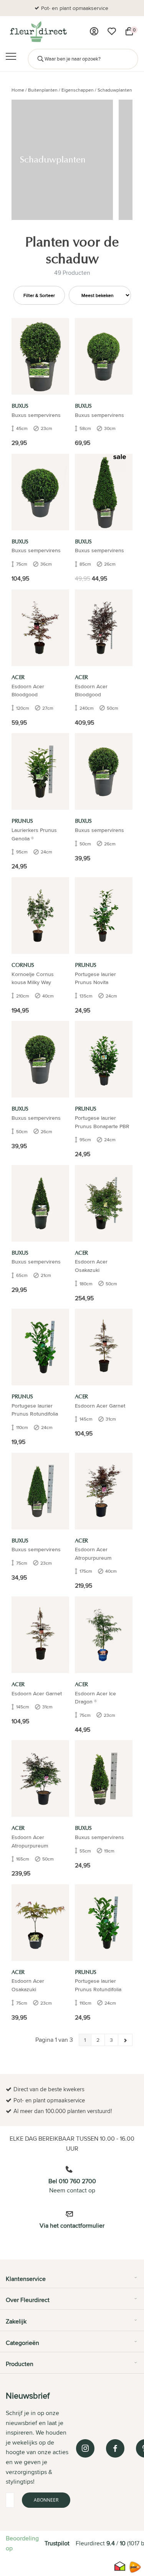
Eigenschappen (78, 90)
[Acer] (40, 628)
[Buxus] (40, 356)
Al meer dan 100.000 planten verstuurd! (75, 8)
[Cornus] (40, 915)
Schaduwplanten (115, 90)
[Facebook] (115, 2448)
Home (18, 90)
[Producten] (94, 31)
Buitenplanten (43, 90)
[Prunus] (40, 772)
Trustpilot (57, 2543)
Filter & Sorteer (39, 295)
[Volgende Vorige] (125, 2040)
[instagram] (85, 2448)
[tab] (72, 2282)
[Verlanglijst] (112, 31)
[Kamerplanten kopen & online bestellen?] (38, 31)
